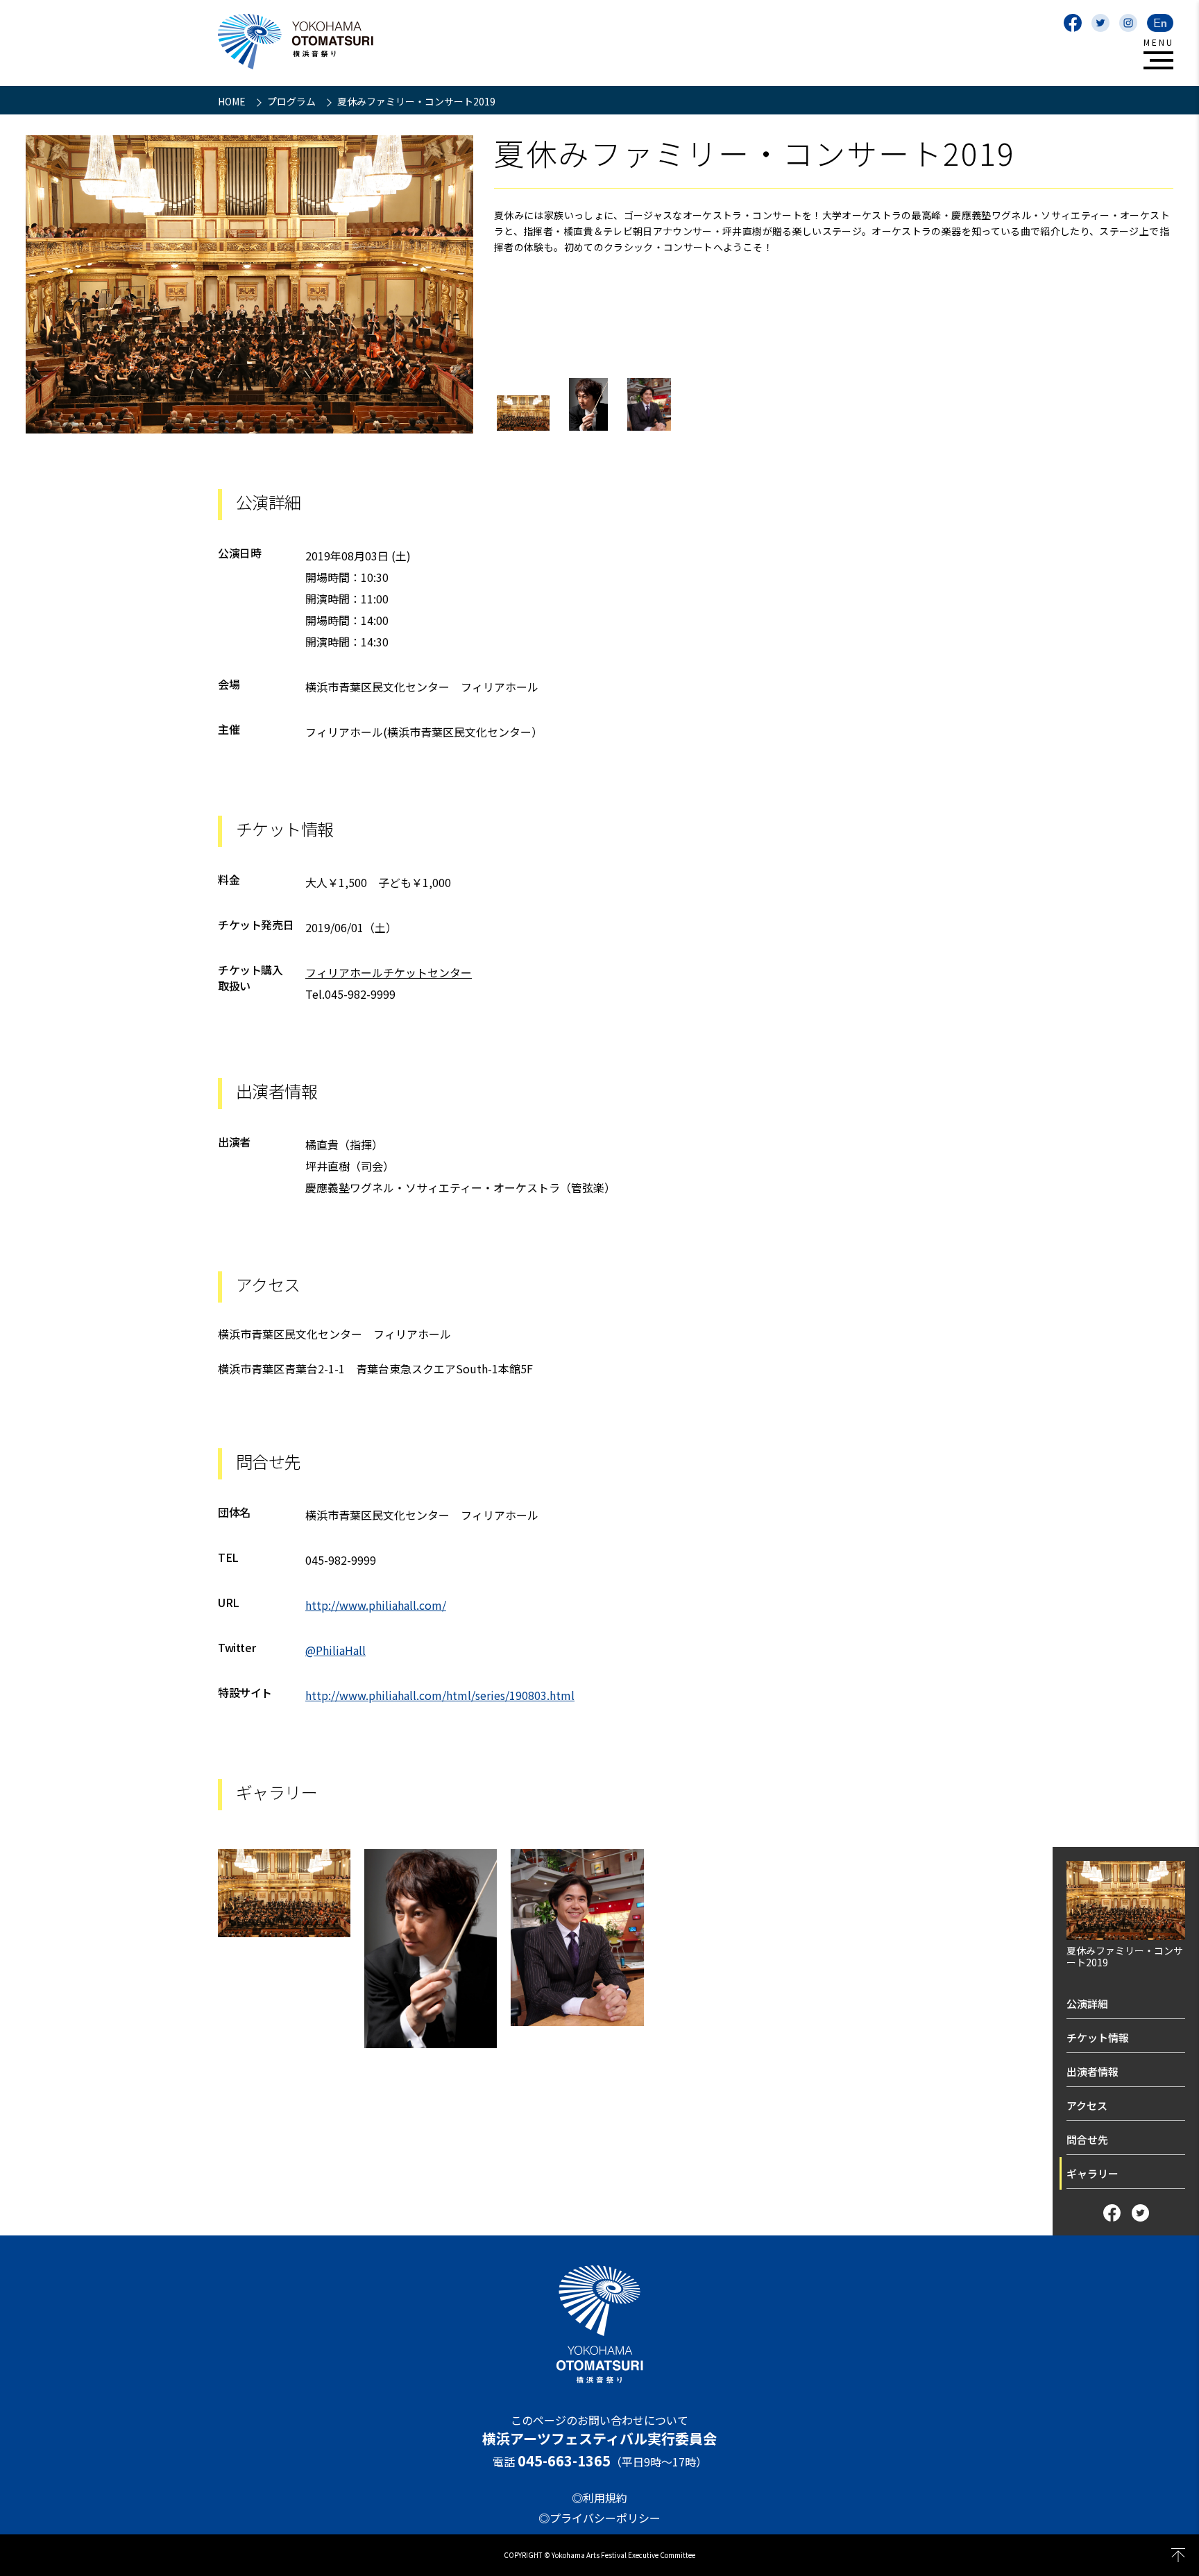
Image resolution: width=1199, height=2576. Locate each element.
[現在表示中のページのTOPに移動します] (1178, 2555)
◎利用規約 (599, 2498)
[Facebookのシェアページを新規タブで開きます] (1112, 2213)
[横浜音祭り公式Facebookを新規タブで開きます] (1073, 23)
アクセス (1087, 2105)
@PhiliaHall (335, 1650)
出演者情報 (1092, 2071)
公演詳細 (1087, 2003)
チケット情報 (1098, 2037)
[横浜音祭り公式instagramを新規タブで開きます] (1128, 23)
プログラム (292, 101)
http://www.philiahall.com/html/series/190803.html (440, 1695)
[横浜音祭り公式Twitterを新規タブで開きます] (1100, 23)
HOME (233, 101)
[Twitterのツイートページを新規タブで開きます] (1140, 2213)
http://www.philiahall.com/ (376, 1605)
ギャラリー (1092, 2173)
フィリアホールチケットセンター (389, 972)
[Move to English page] (1160, 23)
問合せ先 (1087, 2139)
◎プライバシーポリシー (599, 2518)
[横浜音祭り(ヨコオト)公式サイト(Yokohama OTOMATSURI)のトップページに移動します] (296, 42)
